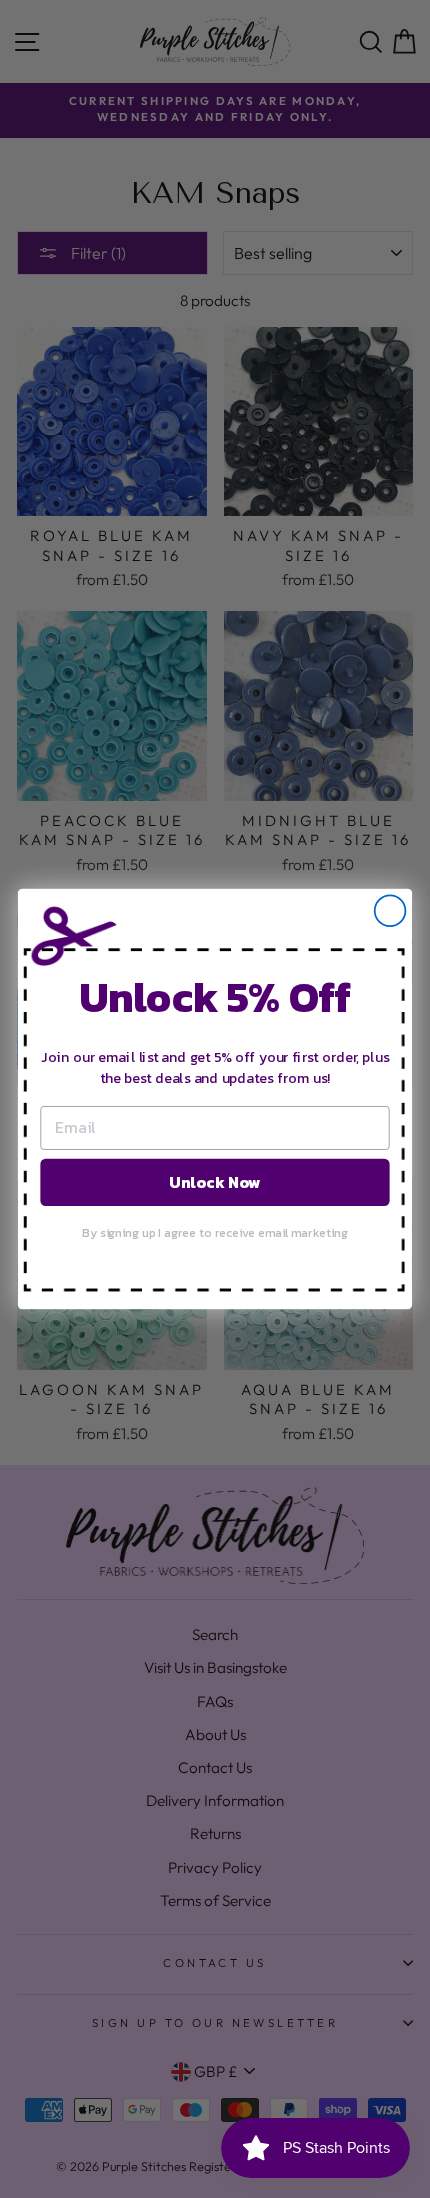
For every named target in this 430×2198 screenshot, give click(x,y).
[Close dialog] (390, 910)
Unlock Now (214, 1182)
